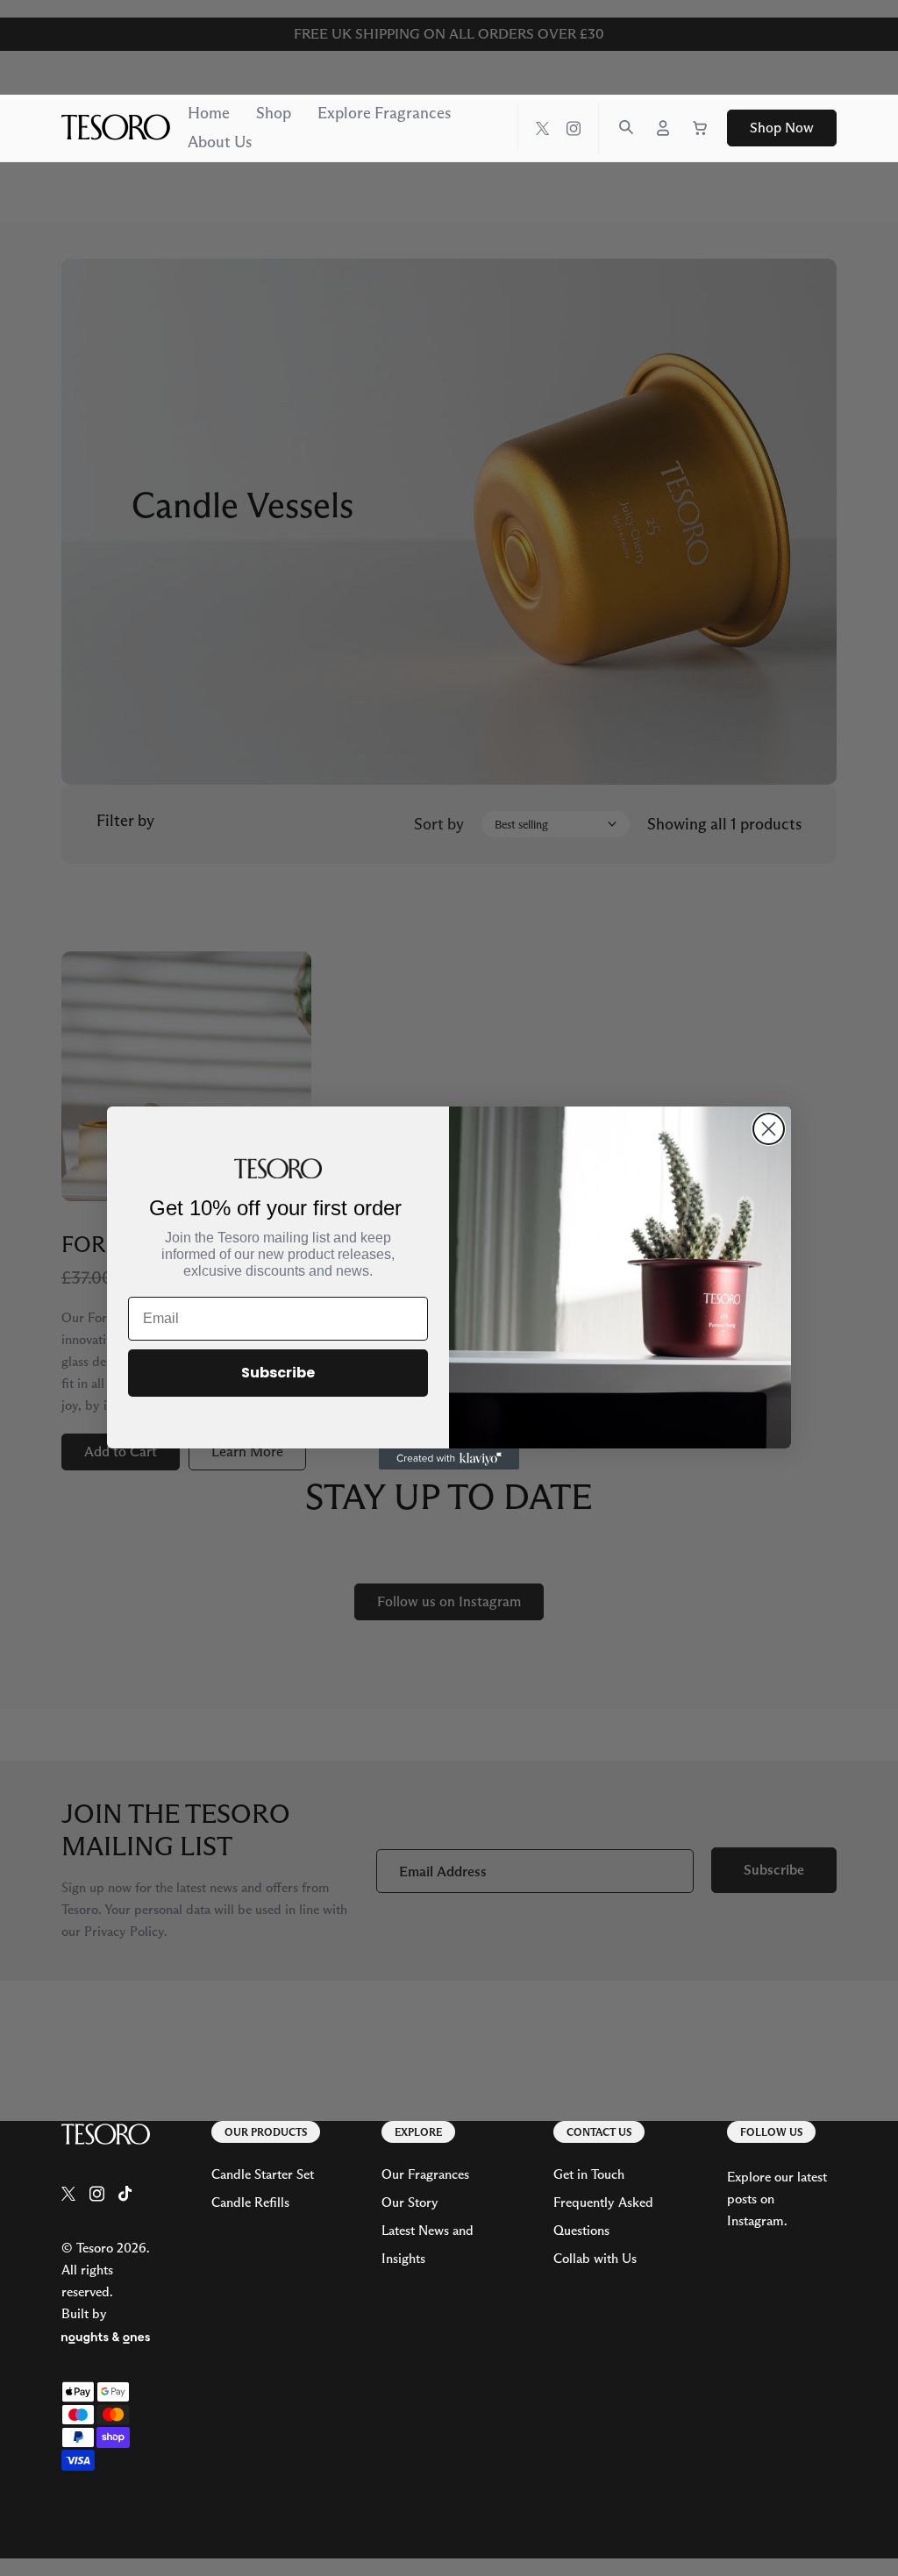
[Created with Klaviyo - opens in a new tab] (449, 1459)
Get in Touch (589, 2174)
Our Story (410, 2202)
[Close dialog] (769, 1129)
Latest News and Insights (428, 2244)
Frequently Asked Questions (603, 2216)
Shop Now (782, 128)
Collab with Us (595, 2258)
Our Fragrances (425, 2174)
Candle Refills (250, 2202)
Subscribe (278, 1373)
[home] (106, 2136)
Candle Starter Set (263, 2174)
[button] (626, 127)
